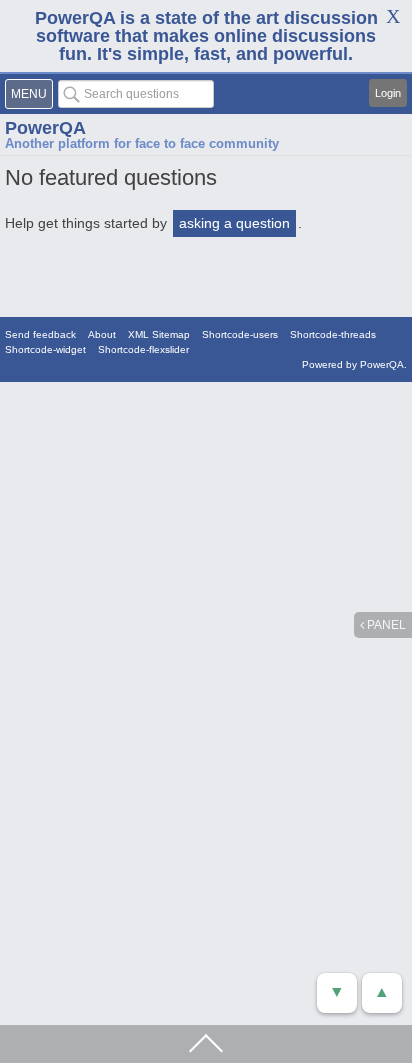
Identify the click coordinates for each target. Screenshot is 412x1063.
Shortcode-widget (45, 349)
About (102, 334)
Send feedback (40, 334)
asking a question (234, 223)
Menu (29, 94)
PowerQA (45, 128)
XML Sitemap (159, 334)
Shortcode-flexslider (143, 349)
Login (388, 93)
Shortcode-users (240, 334)
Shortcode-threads (333, 334)
